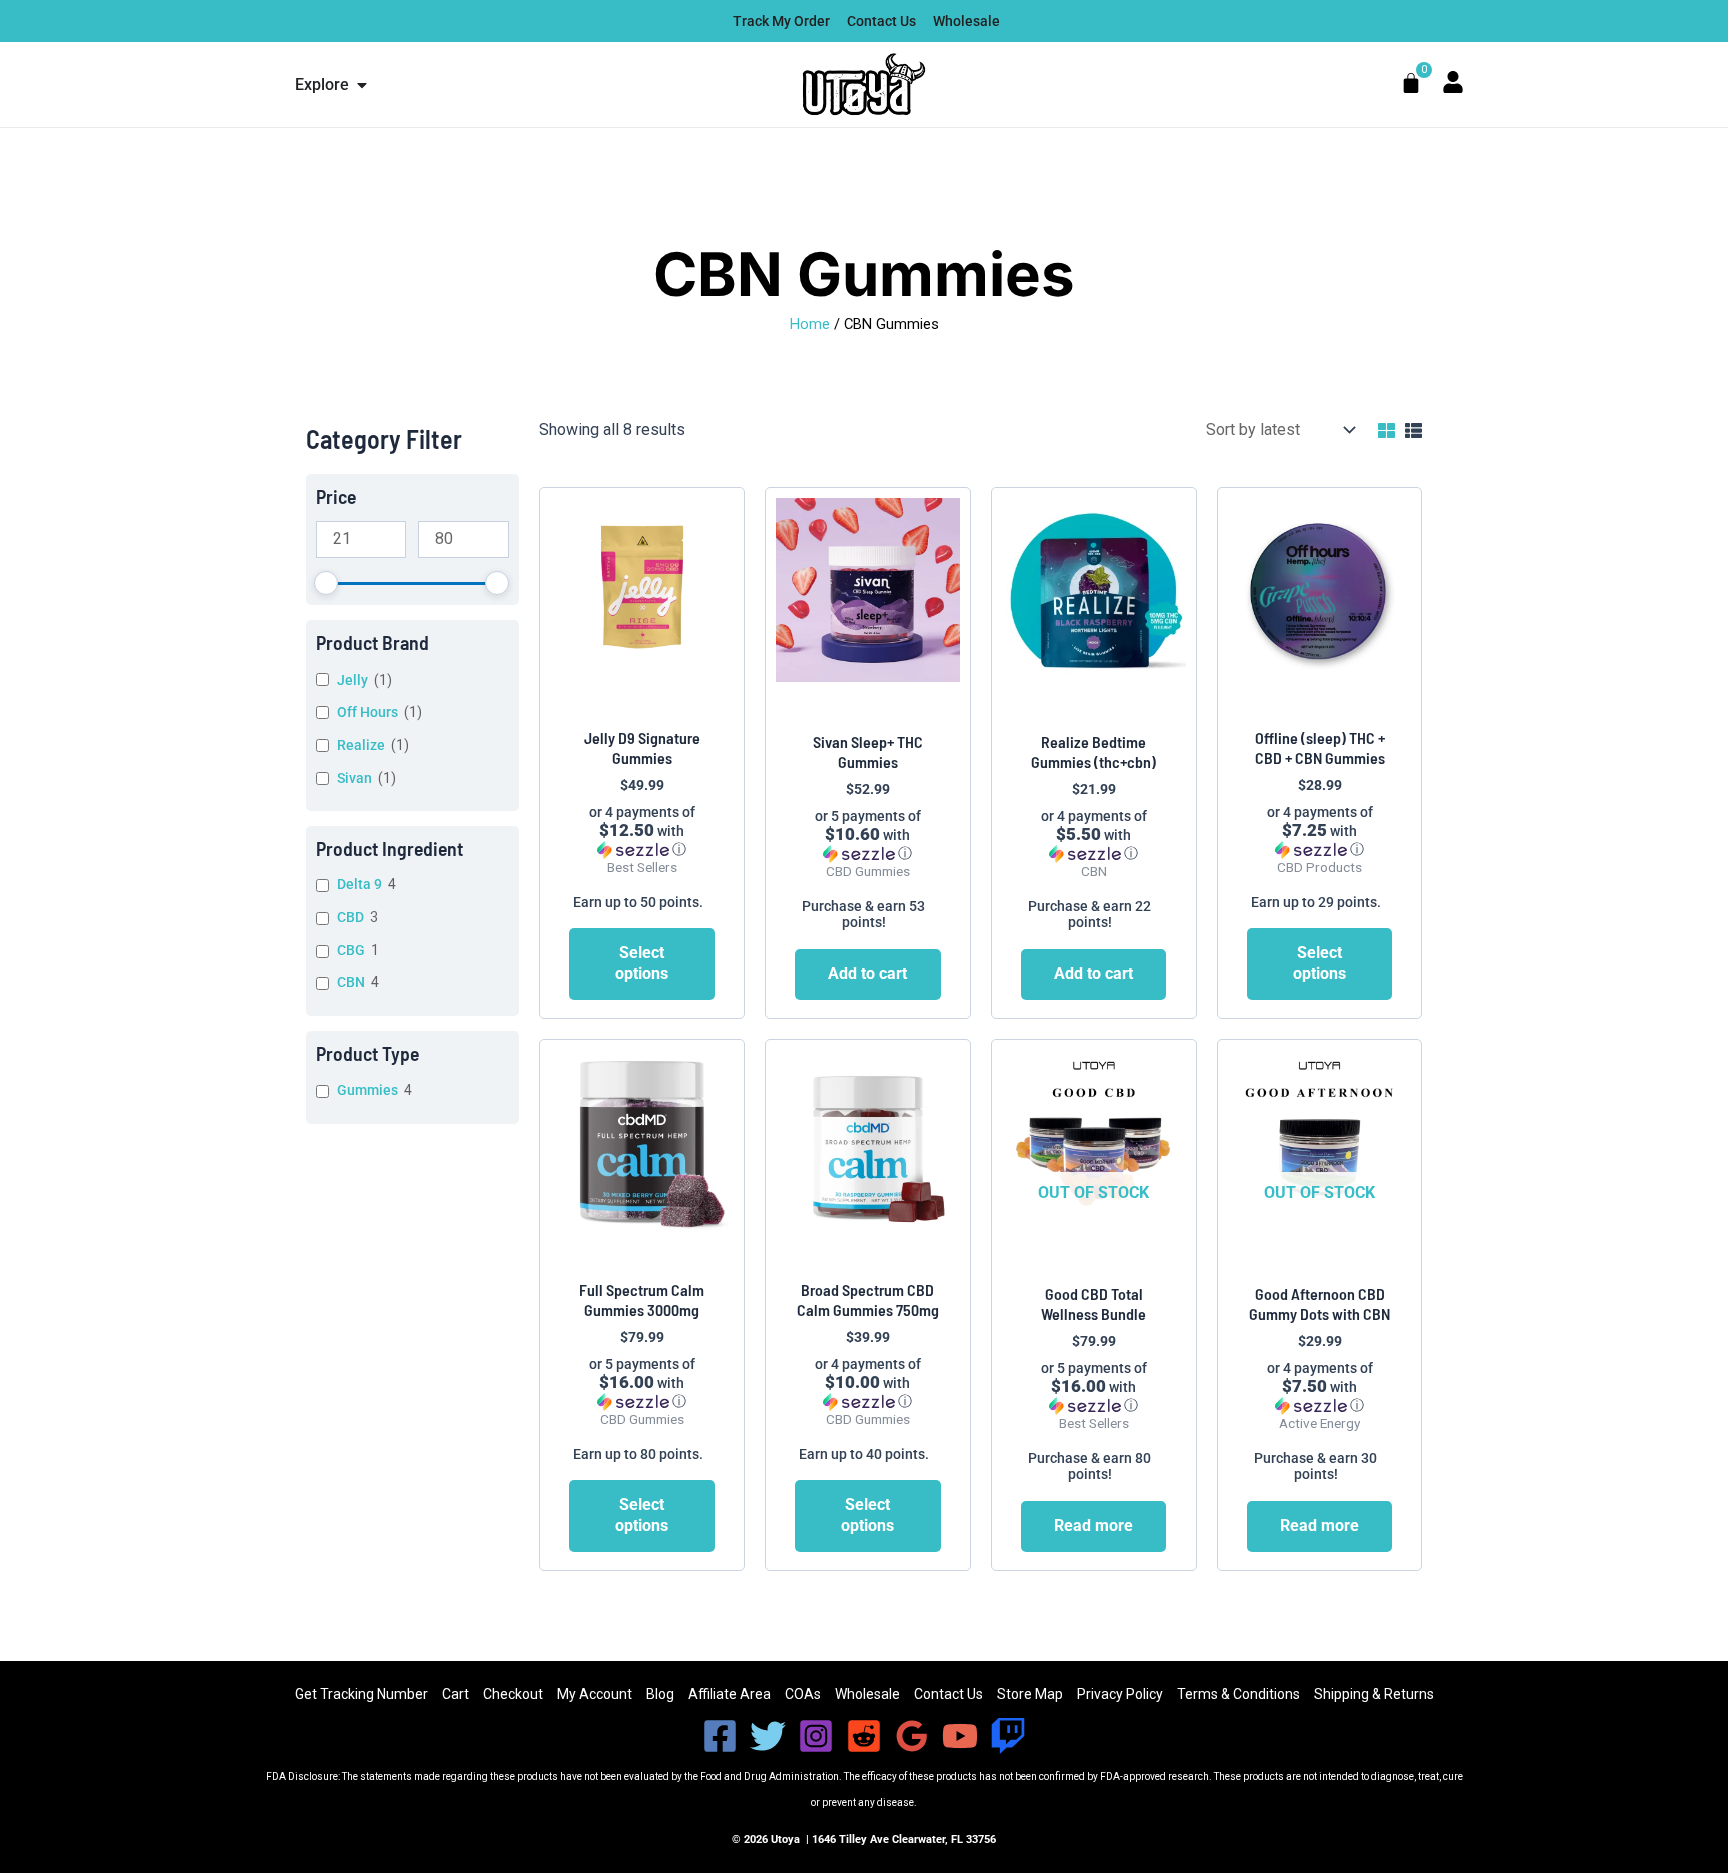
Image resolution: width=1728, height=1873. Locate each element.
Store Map (1030, 1694)
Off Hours (367, 712)
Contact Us (948, 1694)
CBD (350, 917)
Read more (1093, 1525)
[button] (642, 831)
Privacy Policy (1120, 1694)
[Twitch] (1008, 1736)
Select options (641, 963)
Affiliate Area (729, 1694)
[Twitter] (768, 1736)
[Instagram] (816, 1736)
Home (810, 324)
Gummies (367, 1090)
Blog (660, 1694)
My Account (594, 1694)
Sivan (354, 778)
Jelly (352, 680)
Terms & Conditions (1238, 1694)
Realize (361, 745)
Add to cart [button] (867, 973)
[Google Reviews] (912, 1736)
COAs (803, 1694)
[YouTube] (960, 1736)
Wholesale (867, 1694)
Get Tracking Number (361, 1694)
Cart (455, 1694)
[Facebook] (720, 1736)
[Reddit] (864, 1736)
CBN (351, 982)
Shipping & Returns (1374, 1694)
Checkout (513, 1694)
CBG (351, 950)
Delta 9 (359, 884)
